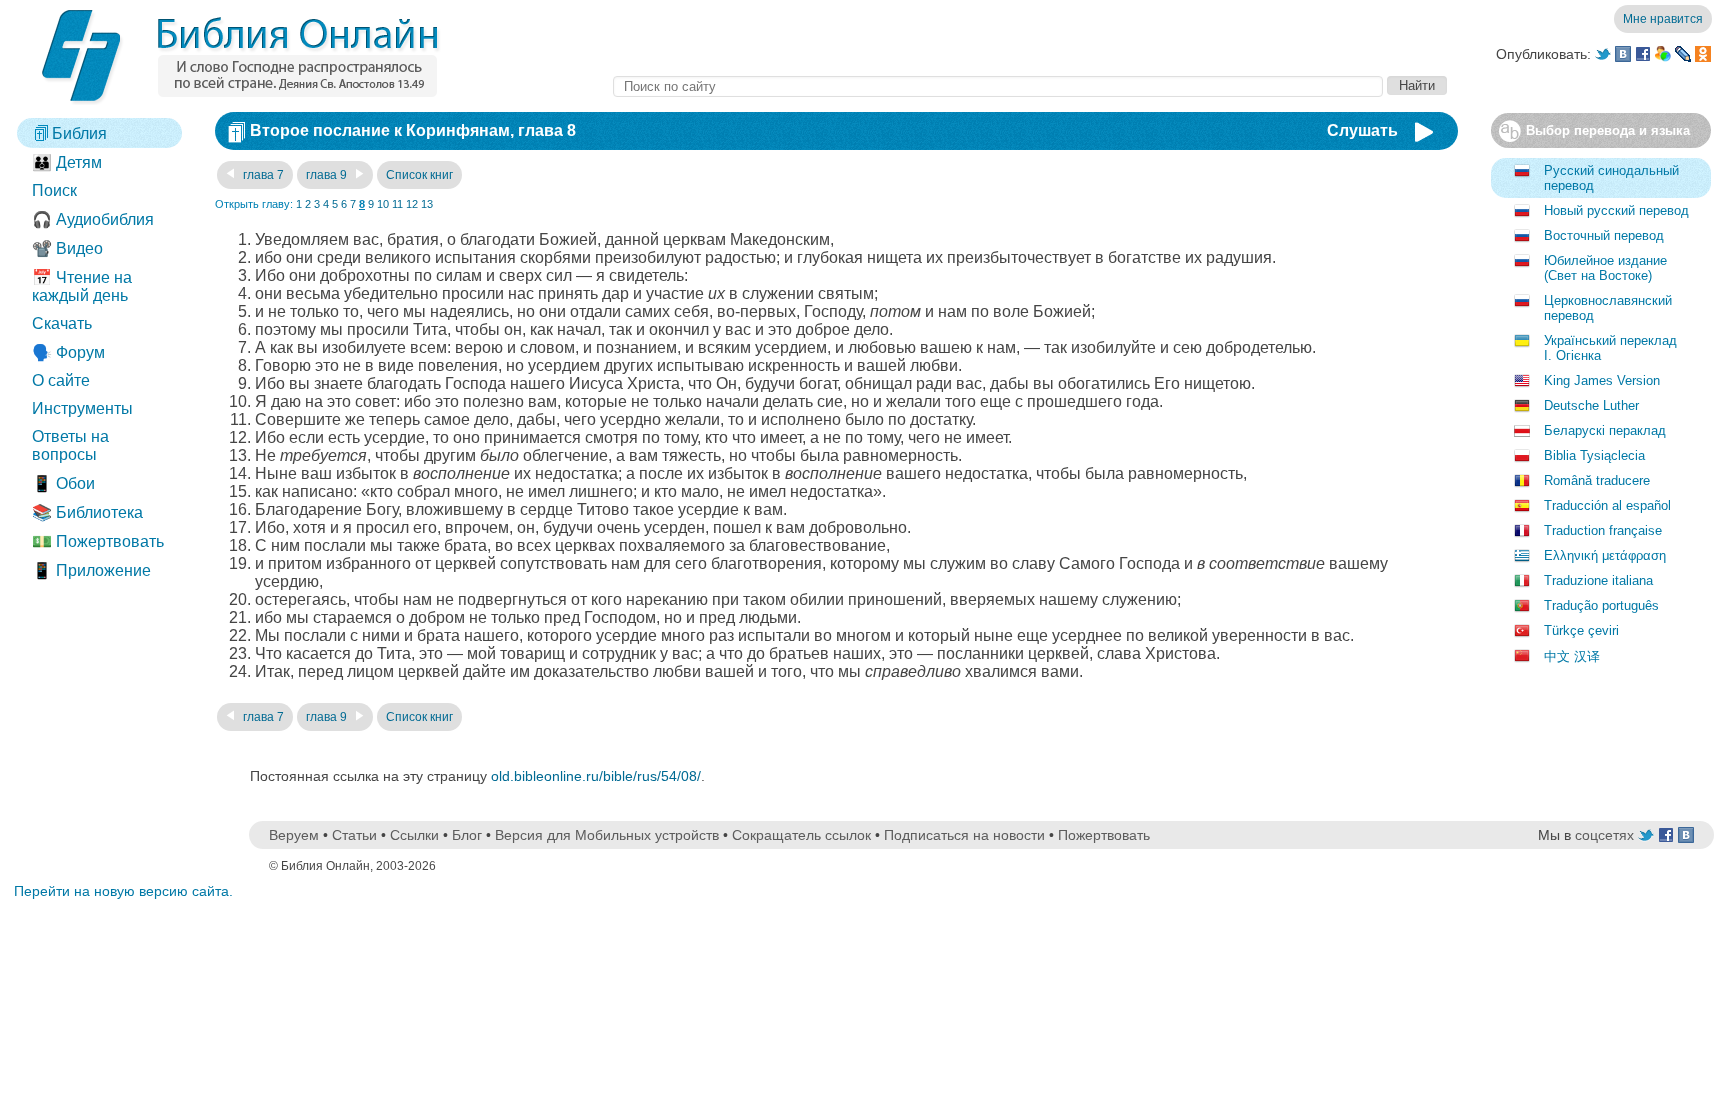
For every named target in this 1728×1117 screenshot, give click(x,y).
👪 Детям (67, 162)
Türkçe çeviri (1581, 630)
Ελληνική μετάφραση (1605, 555)
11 (397, 204)
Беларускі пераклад (1605, 430)
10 (383, 204)
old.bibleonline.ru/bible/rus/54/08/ (596, 776)
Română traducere (1597, 480)
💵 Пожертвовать (98, 541)
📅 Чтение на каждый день (82, 286)
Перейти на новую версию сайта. (123, 891)
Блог (467, 835)
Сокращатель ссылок (801, 835)
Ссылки (414, 835)
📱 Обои (63, 483)
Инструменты (82, 408)
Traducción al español (1607, 505)
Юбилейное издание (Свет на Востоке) (1605, 268)
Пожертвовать (1104, 835)
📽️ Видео (67, 248)
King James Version (1602, 380)
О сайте (61, 380)
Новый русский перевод (1616, 210)
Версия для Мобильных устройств (607, 835)
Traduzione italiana (1598, 580)
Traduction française (1603, 530)
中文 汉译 (1572, 656)
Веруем (294, 835)
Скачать (62, 323)
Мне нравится (1663, 19)
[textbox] (998, 86)
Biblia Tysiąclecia (1594, 455)
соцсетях (1604, 835)
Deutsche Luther (1591, 405)
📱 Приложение (91, 570)
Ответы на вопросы (70, 445)
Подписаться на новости (964, 835)
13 (427, 204)
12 (412, 204)
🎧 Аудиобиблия (93, 219)
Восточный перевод (1604, 235)
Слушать (1362, 130)
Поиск (54, 190)
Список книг (419, 175)
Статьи (354, 835)
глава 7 (262, 175)
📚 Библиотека (87, 512)
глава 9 (328, 175)
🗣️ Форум (68, 352)
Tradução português (1601, 605)
